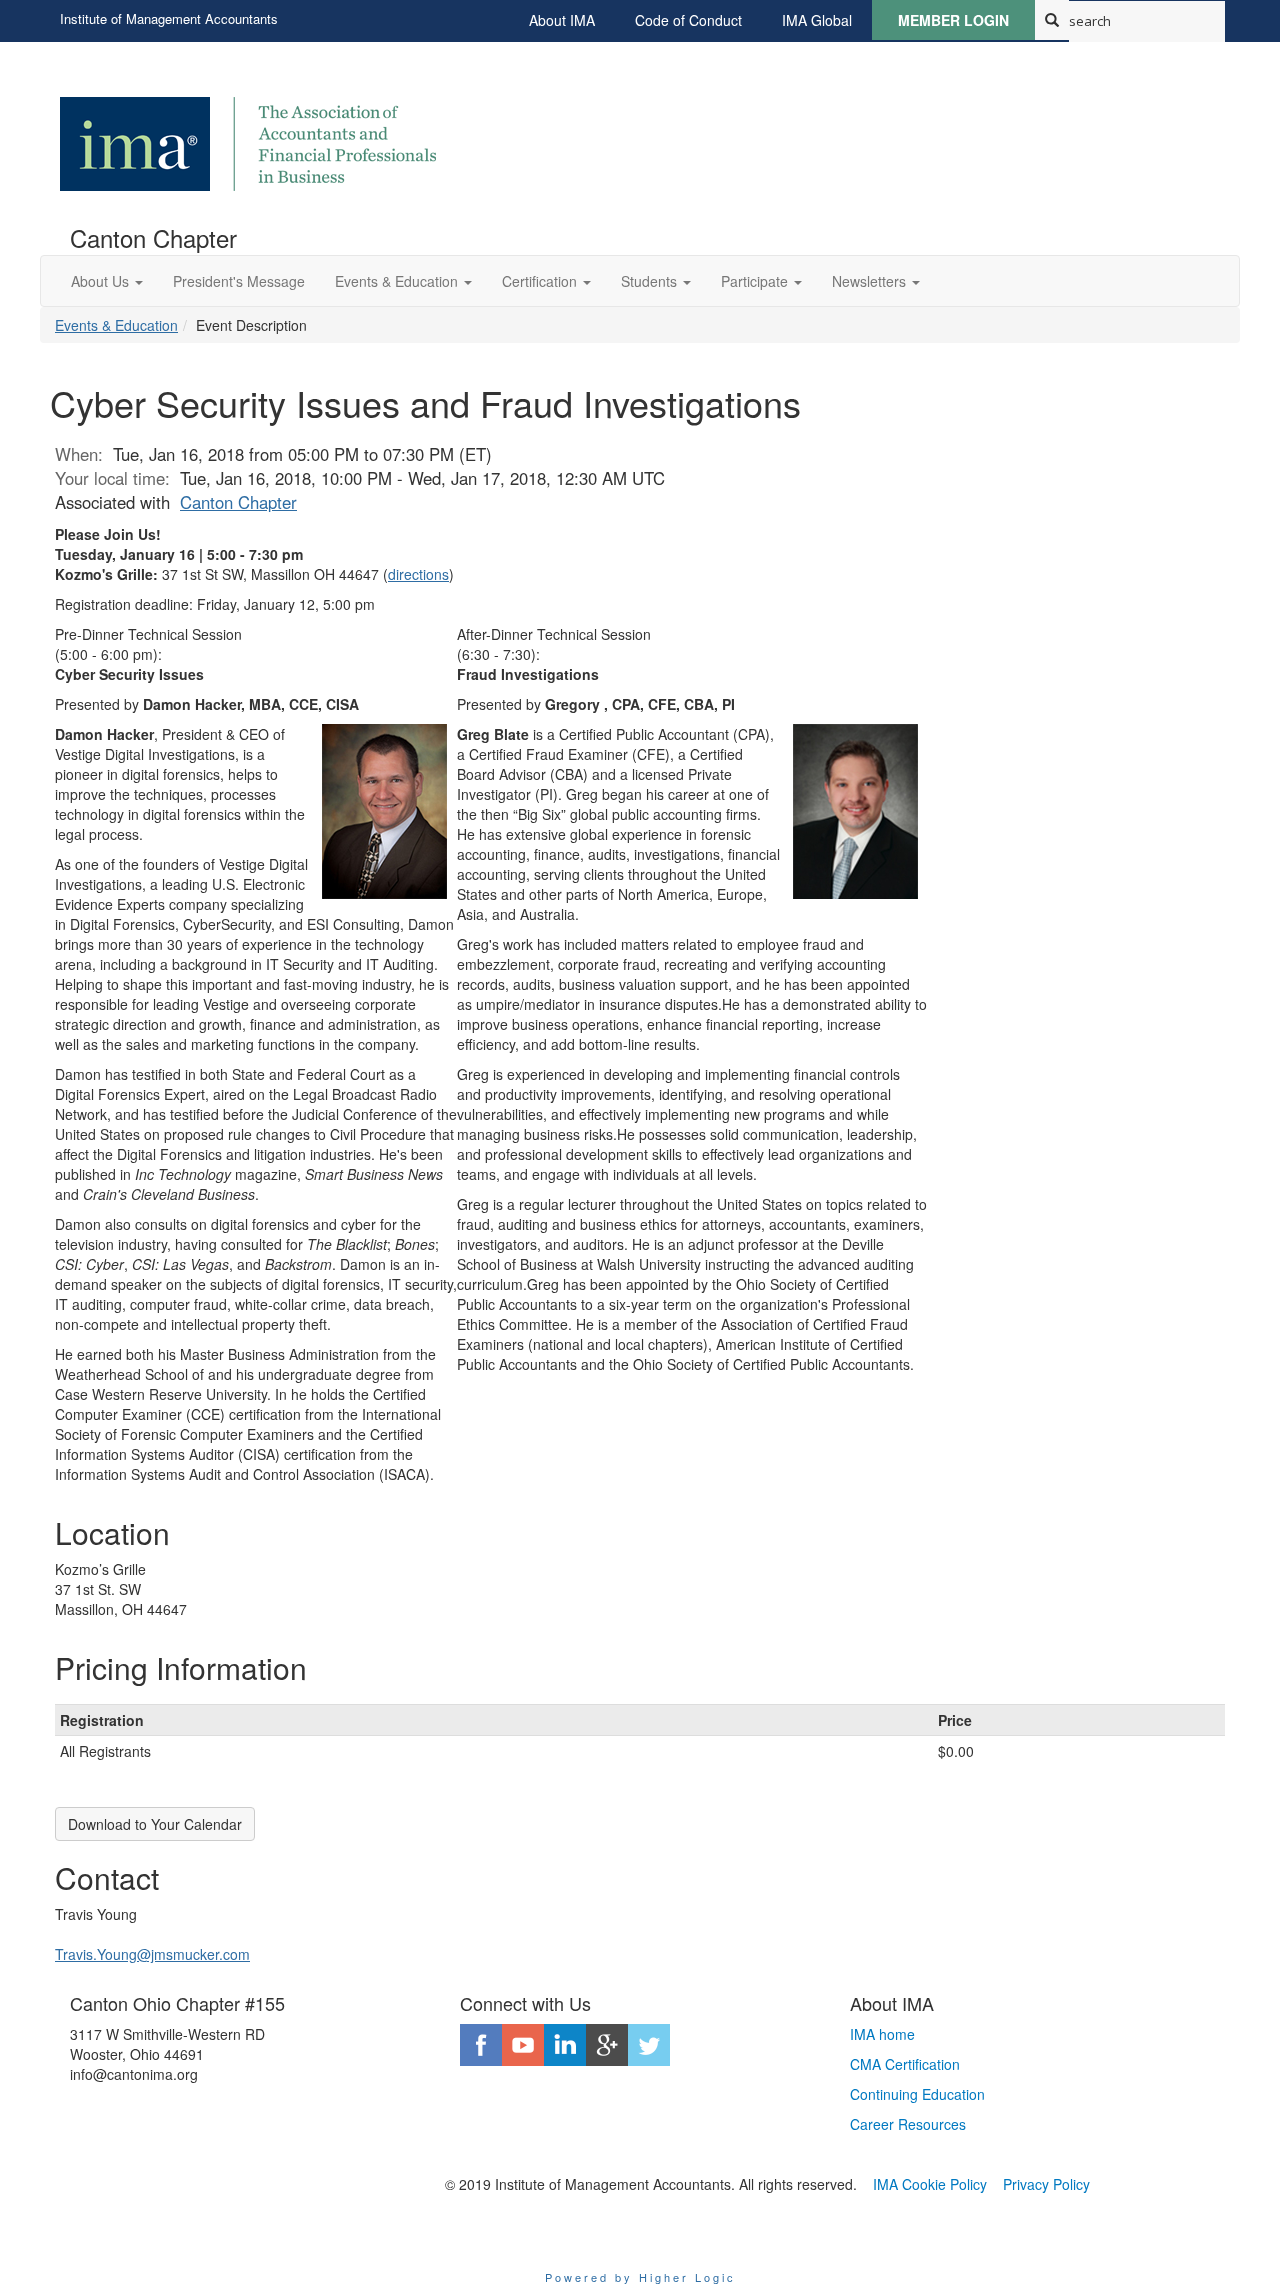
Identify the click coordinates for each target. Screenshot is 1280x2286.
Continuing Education (917, 2094)
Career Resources (908, 2124)
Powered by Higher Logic (640, 2277)
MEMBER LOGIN (953, 20)
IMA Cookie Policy (930, 2184)
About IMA (562, 20)
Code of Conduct (688, 20)
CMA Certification (905, 2064)
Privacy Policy (1046, 2184)
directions (418, 574)
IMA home (882, 2034)
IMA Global (817, 20)
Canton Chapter (238, 502)
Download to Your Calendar (155, 1824)
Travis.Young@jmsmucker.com (152, 1954)
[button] (107, 281)
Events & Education (116, 325)
